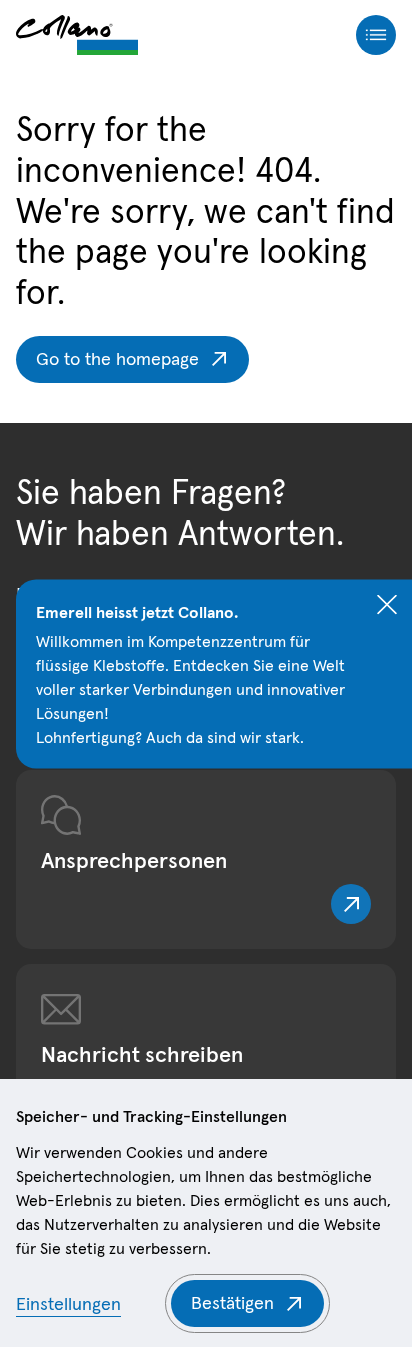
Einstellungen (68, 1303)
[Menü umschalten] (376, 35)
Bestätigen (232, 1302)
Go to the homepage (117, 358)
